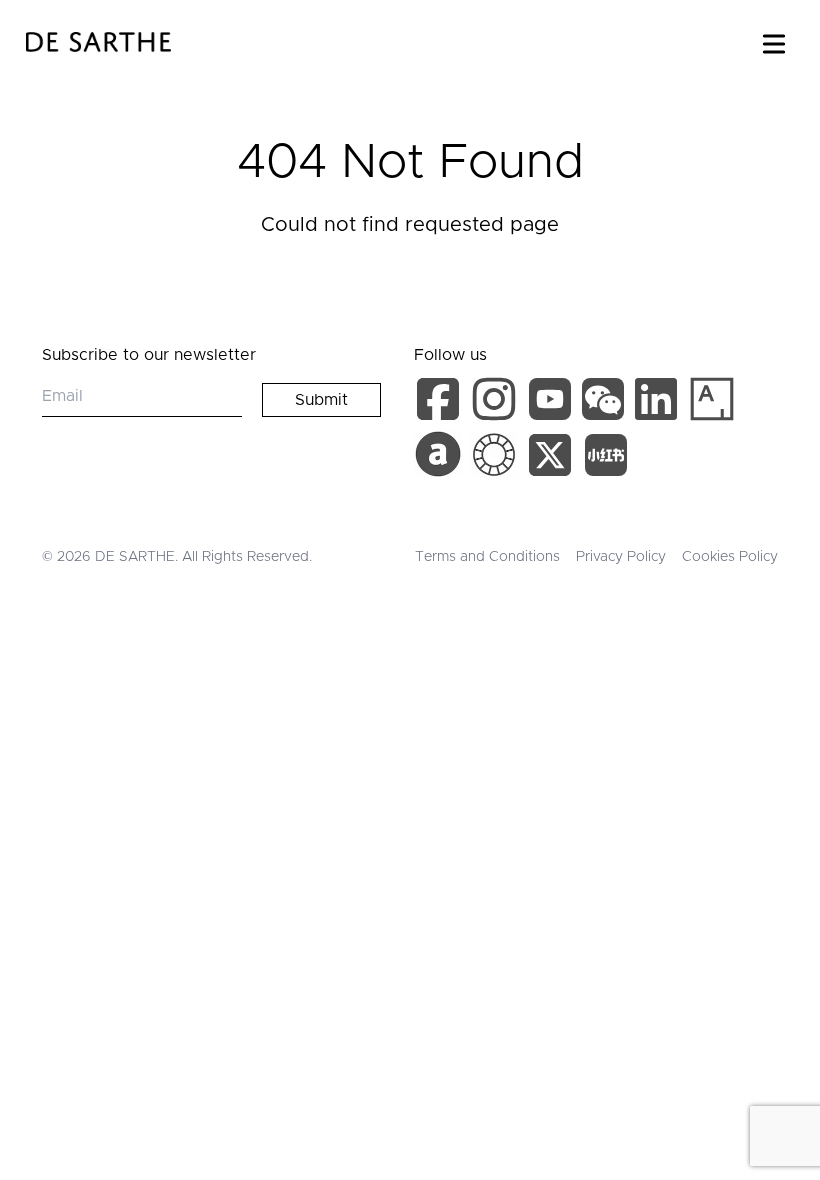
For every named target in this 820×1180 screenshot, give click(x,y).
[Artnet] (438, 454)
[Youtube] (552, 403)
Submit (321, 400)
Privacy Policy (621, 557)
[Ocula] (494, 454)
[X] (554, 459)
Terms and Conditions (487, 557)
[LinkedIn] (660, 403)
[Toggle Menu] (774, 40)
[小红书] (606, 459)
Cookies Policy (730, 557)
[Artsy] (712, 399)
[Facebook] (442, 403)
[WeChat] (605, 403)
